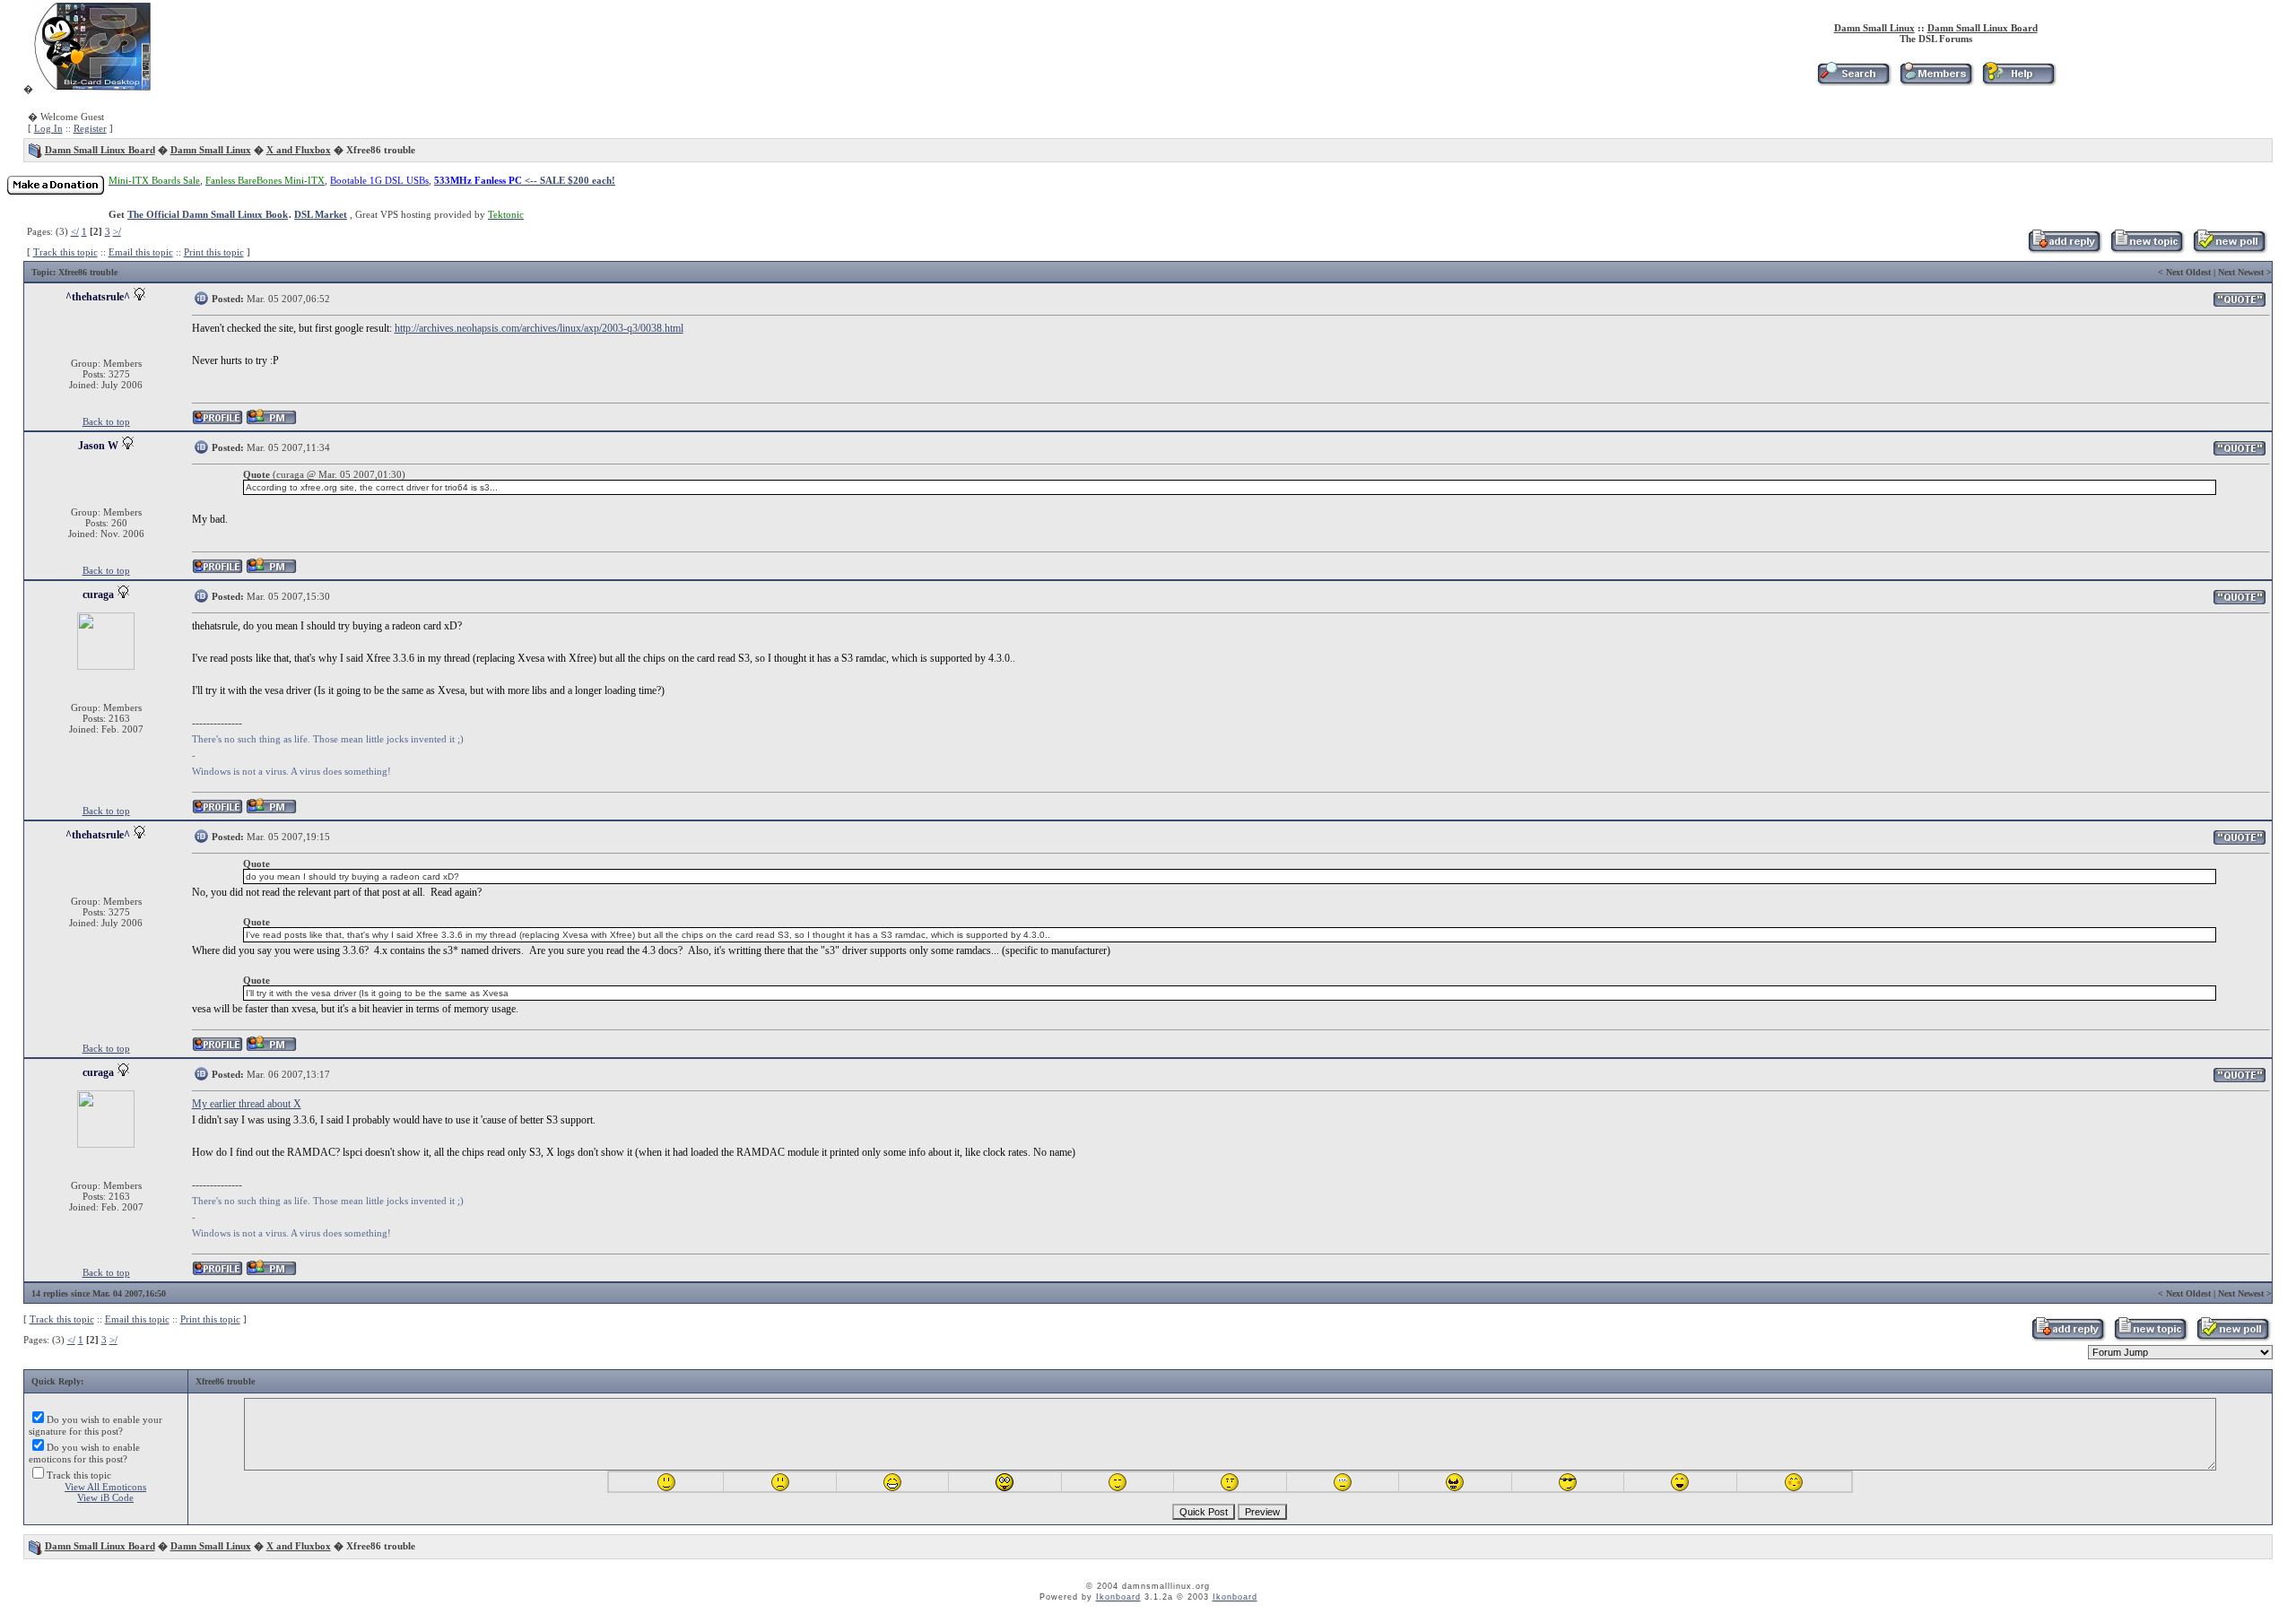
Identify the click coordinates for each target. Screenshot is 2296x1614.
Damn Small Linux (1874, 28)
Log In (48, 128)
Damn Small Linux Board (1983, 28)
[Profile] (217, 422)
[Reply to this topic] (2064, 250)
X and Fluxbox (299, 150)
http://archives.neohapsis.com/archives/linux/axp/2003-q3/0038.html (539, 328)
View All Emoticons (105, 1487)
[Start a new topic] (2147, 250)
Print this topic (214, 252)
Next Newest (2241, 272)
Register (90, 128)
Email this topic (141, 252)
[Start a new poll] (2229, 250)
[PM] (271, 422)
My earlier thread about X (247, 1104)
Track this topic (65, 252)
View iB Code (105, 1497)
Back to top (106, 421)
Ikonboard (1118, 1597)
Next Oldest (2188, 272)
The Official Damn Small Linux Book (208, 214)
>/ (117, 231)
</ (75, 231)
